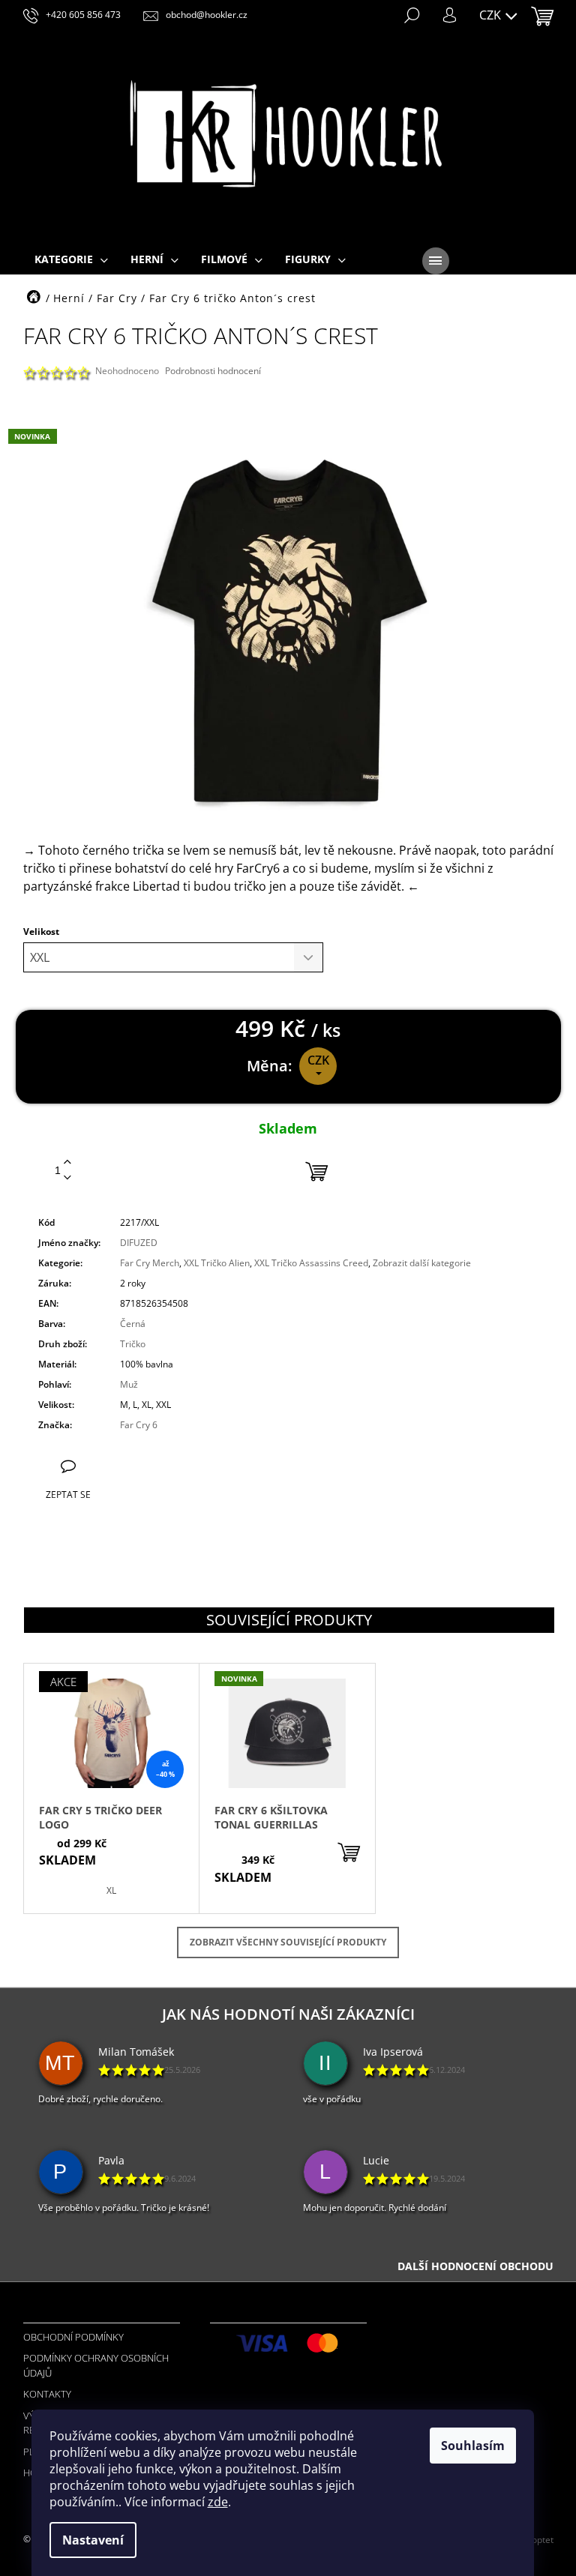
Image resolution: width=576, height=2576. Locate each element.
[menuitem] (71, 260)
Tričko (133, 1344)
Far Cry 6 (139, 1425)
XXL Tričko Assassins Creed (311, 1263)
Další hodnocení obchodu (475, 2266)
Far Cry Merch (150, 1263)
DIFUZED (139, 1243)
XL (111, 1890)
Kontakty (47, 2394)
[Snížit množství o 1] (67, 1178)
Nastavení (93, 2540)
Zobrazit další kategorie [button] (422, 1263)
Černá (133, 1324)
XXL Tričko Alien (217, 1263)
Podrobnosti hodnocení (213, 371)
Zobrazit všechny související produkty (288, 1942)
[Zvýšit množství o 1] (67, 1162)
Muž (129, 1384)
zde (218, 2502)
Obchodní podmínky (73, 2337)
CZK (492, 15)
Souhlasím (473, 2446)
